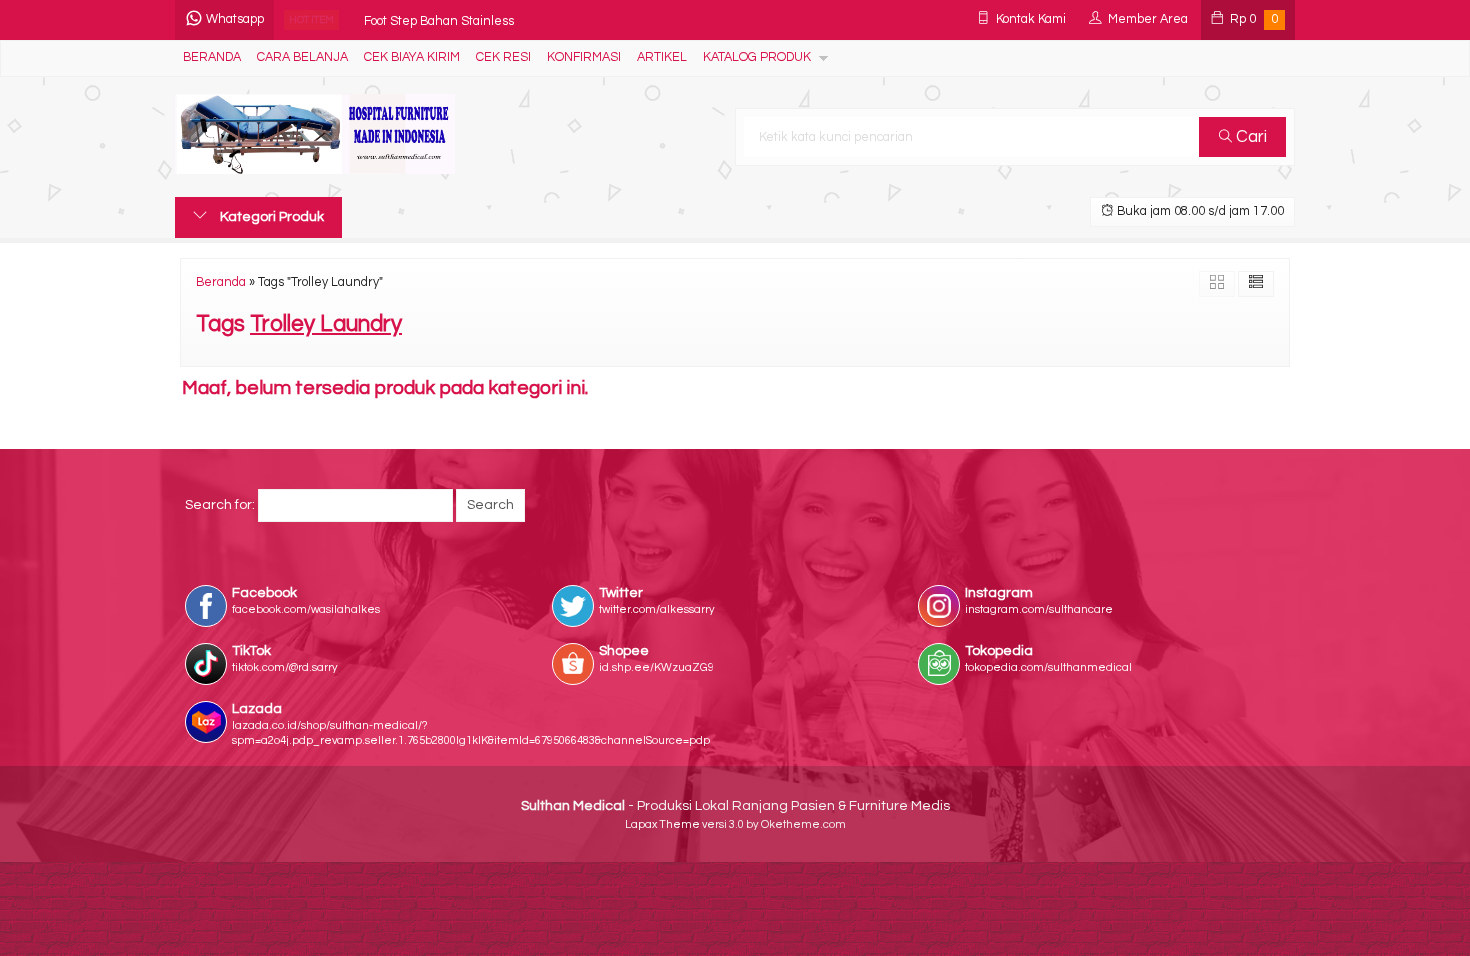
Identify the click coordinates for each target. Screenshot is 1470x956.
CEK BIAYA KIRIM (412, 57)
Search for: (220, 505)
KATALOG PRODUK (757, 57)
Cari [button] (1249, 137)
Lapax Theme (662, 824)
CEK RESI (503, 57)
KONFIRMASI (584, 57)
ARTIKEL (662, 57)
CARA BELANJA (302, 57)
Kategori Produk (270, 217)
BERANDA (212, 57)
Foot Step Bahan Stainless (439, 19)
